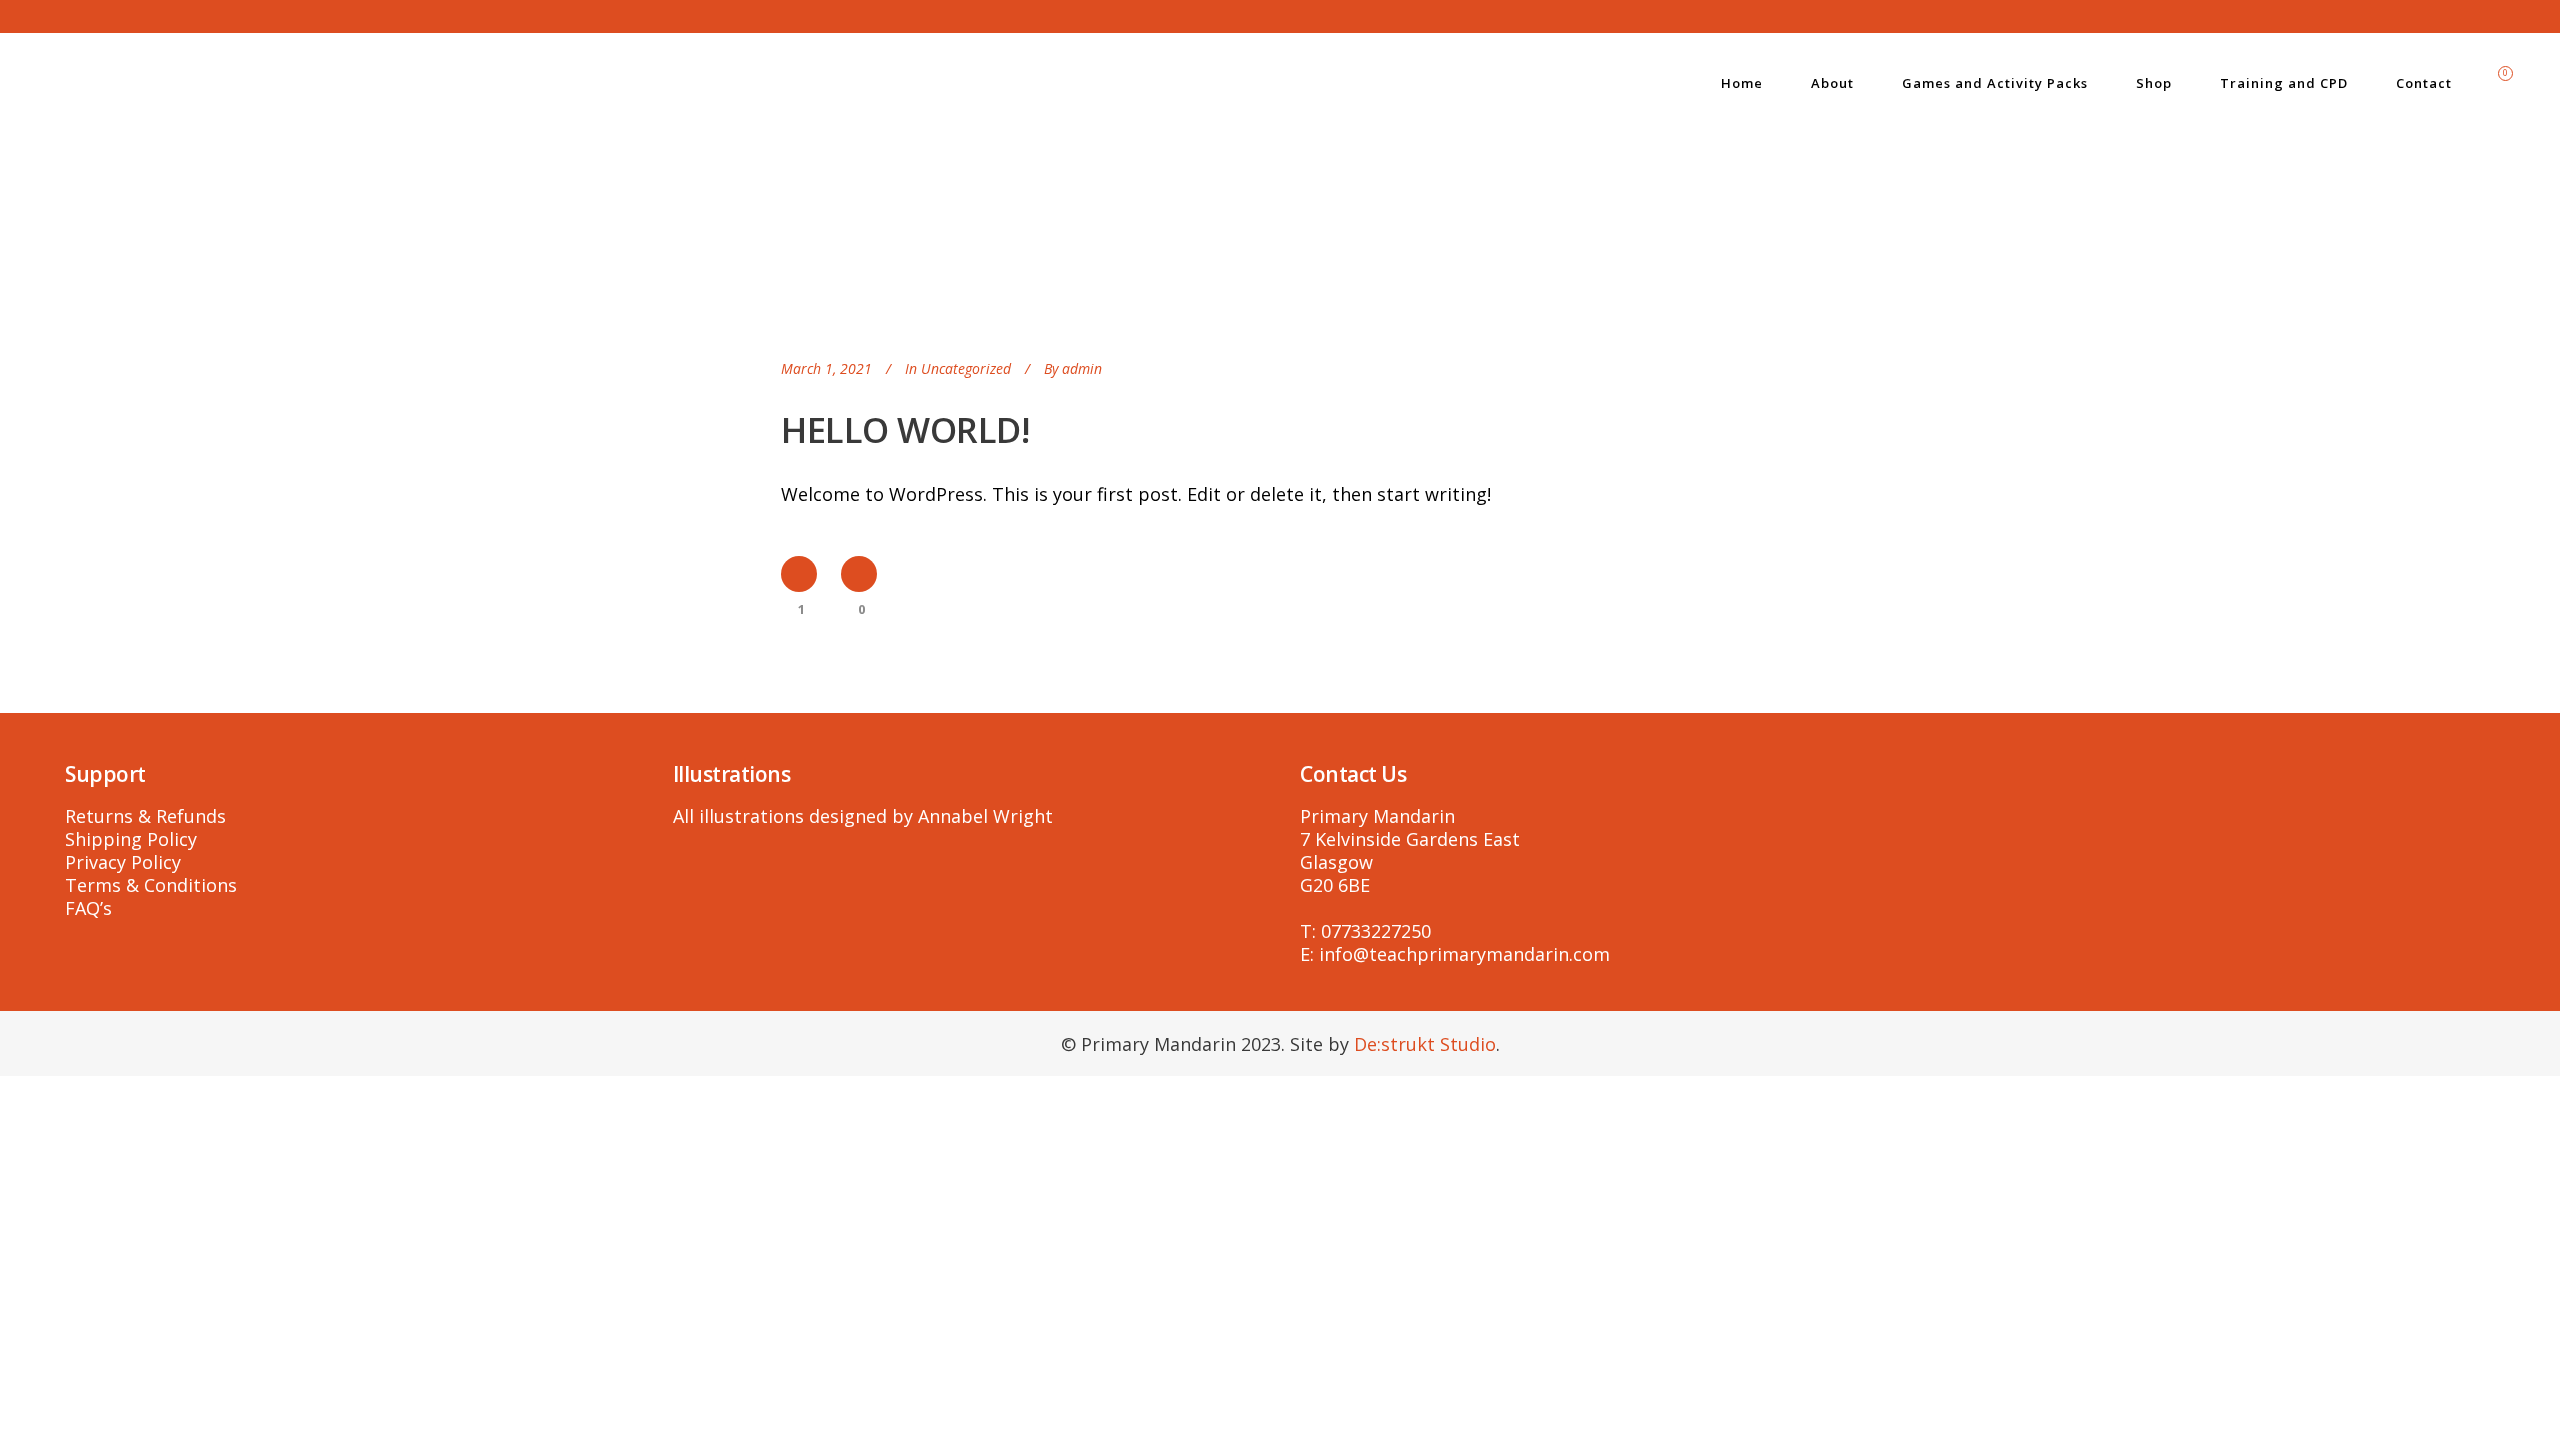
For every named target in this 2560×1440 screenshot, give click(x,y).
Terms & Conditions (151, 885)
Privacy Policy (123, 862)
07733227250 (1376, 931)
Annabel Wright (985, 816)
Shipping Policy (131, 839)
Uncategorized (966, 368)
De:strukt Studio (1425, 1044)
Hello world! (905, 429)
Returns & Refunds (145, 816)
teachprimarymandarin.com (1489, 954)
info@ (1344, 954)
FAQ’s (88, 908)
